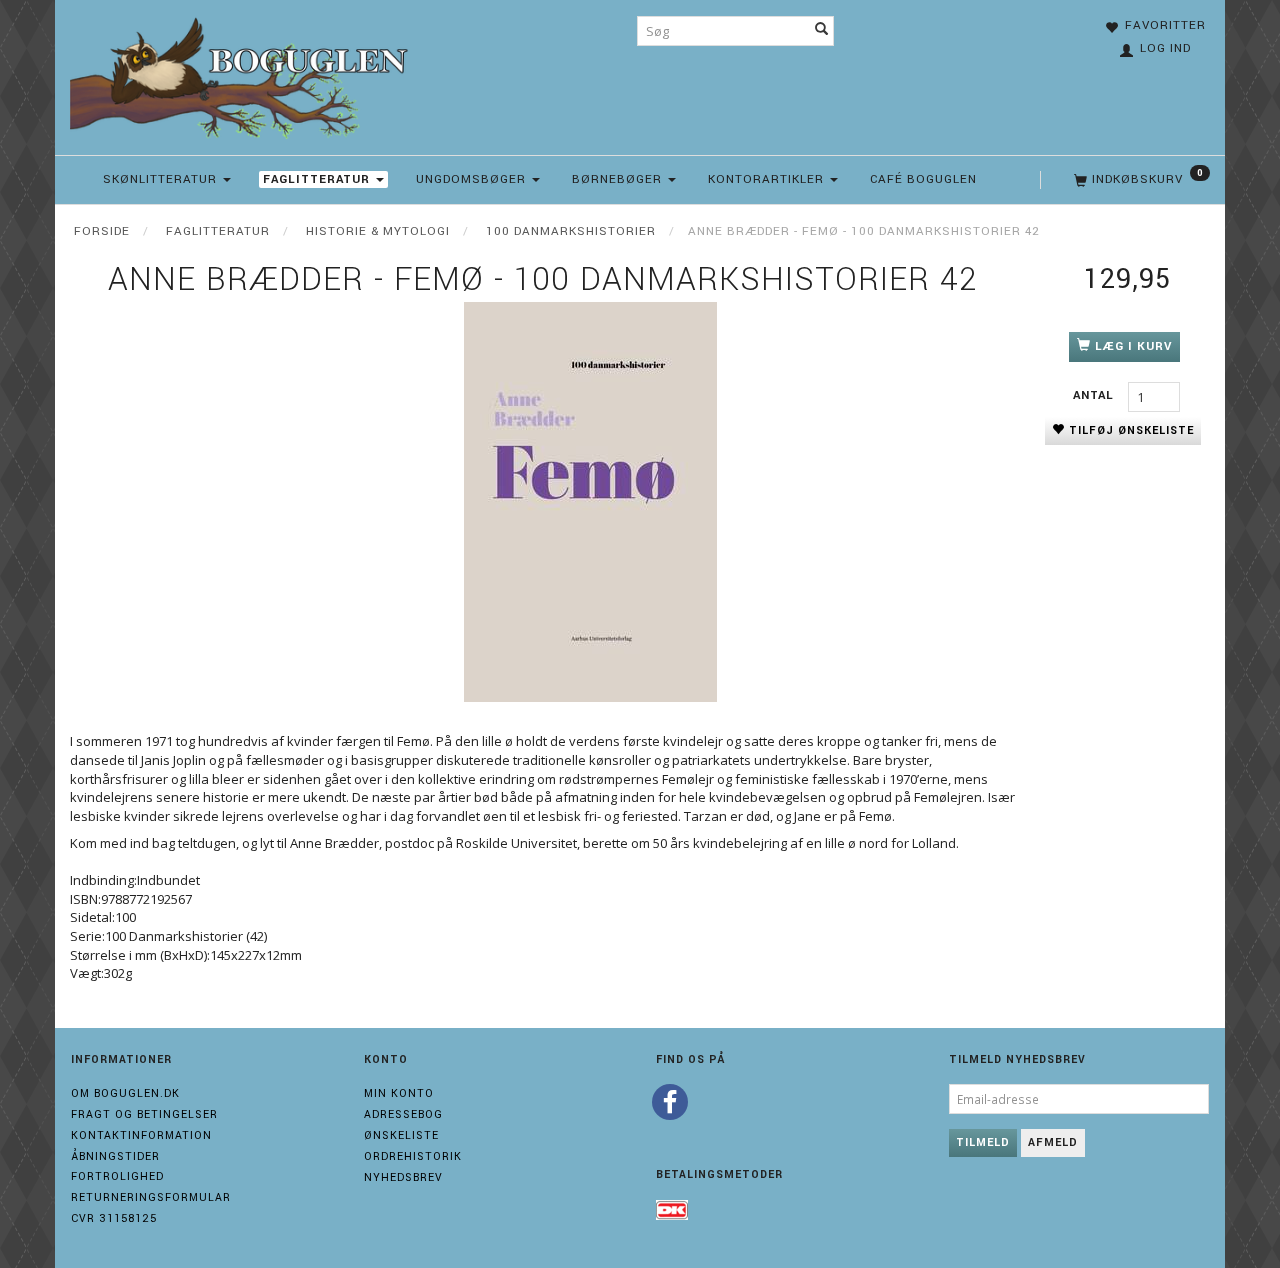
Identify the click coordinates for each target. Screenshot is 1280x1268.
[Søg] (822, 31)
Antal (1095, 395)
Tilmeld (983, 1142)
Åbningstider (115, 1156)
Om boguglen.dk (125, 1093)
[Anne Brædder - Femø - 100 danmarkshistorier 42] (590, 502)
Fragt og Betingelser (144, 1114)
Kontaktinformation (141, 1135)
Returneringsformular (151, 1197)
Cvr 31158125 (114, 1218)
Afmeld (1053, 1142)
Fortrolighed (117, 1176)
